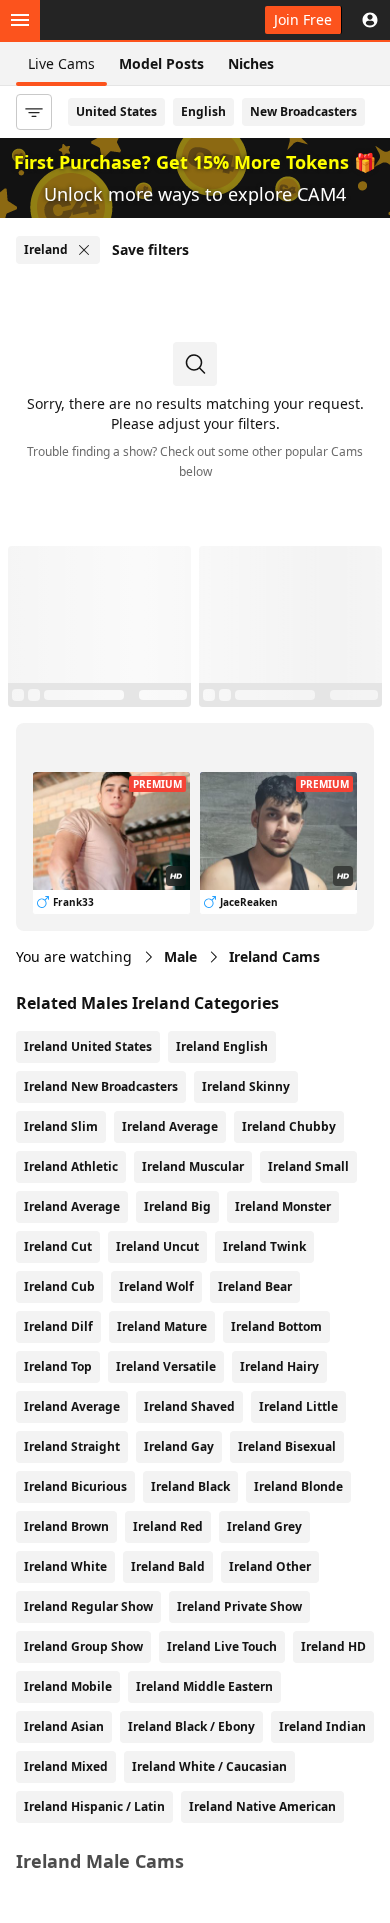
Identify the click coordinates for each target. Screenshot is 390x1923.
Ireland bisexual (287, 1446)
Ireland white (65, 1566)
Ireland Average (170, 1126)
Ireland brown (66, 1526)
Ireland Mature (162, 1326)
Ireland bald (168, 1566)
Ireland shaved (189, 1406)
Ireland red (168, 1526)
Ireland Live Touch (222, 1646)
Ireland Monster (283, 1206)
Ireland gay (179, 1446)
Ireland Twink (264, 1246)
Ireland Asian (64, 1726)
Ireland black (190, 1486)
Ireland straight (72, 1446)
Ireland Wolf (156, 1286)
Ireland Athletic (71, 1166)
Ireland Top (58, 1366)
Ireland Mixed (66, 1766)
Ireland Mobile (68, 1686)
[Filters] (34, 112)
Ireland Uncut (157, 1246)
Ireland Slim (61, 1126)
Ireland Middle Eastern (204, 1686)
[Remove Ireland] (84, 250)
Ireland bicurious (75, 1486)
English (203, 111)
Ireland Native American (262, 1806)
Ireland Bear (255, 1286)
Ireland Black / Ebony (191, 1726)
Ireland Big (177, 1206)
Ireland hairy (279, 1366)
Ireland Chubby (289, 1126)
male (180, 956)
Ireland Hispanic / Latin (94, 1806)
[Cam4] (108, 20)
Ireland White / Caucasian (209, 1766)
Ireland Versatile (166, 1366)
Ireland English (222, 1046)
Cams (274, 956)
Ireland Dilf (58, 1326)
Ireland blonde (298, 1486)
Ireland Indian (322, 1726)
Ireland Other (270, 1566)
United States (116, 111)
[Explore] (20, 20)
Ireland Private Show (239, 1606)
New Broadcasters (303, 111)
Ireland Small (308, 1166)
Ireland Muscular (193, 1166)
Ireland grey (264, 1526)
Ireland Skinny (246, 1086)
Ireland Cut (58, 1246)
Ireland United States (88, 1046)
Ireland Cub (59, 1286)
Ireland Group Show (83, 1646)
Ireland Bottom (276, 1326)
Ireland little (298, 1406)
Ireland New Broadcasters (101, 1086)
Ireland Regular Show (88, 1606)
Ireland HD (333, 1646)
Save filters (150, 249)
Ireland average (72, 1406)
